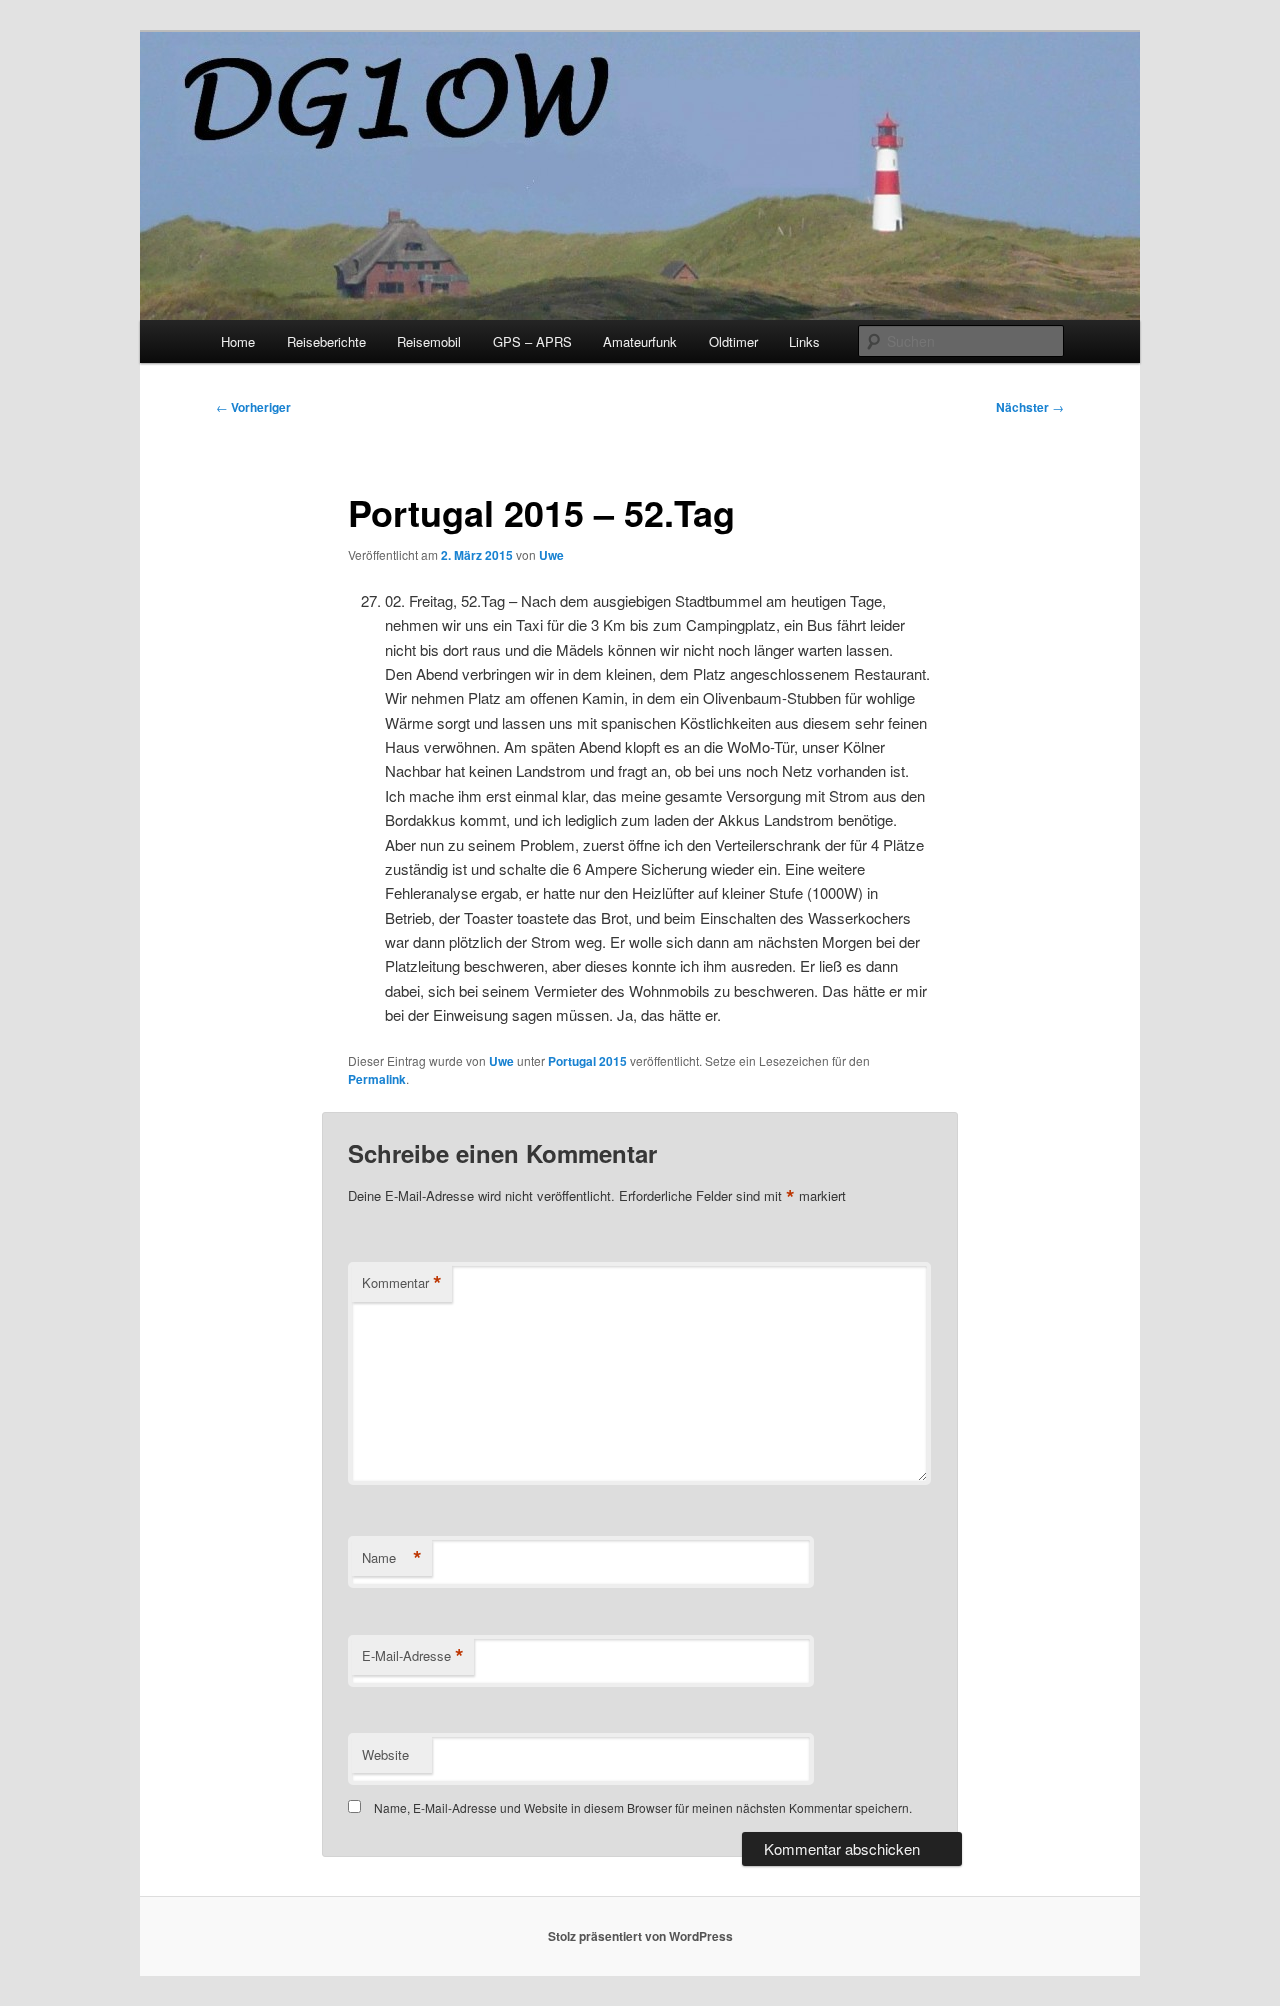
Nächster (1030, 407)
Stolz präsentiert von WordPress (640, 1936)
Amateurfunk (640, 341)
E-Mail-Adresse (413, 1656)
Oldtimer (733, 341)
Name (392, 1558)
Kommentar (402, 1283)
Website (385, 1754)
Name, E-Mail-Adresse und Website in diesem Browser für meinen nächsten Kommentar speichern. (643, 1807)
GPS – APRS (532, 341)
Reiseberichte (326, 341)
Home (238, 341)
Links (804, 341)
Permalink (377, 1079)
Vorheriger (253, 407)
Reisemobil (429, 341)
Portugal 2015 (587, 1061)
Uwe (551, 555)
